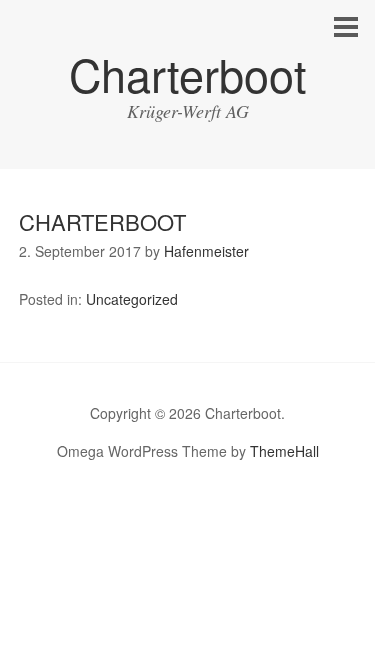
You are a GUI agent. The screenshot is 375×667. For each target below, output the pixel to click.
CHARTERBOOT (102, 221)
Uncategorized (132, 299)
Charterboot (188, 73)
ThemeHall (284, 451)
